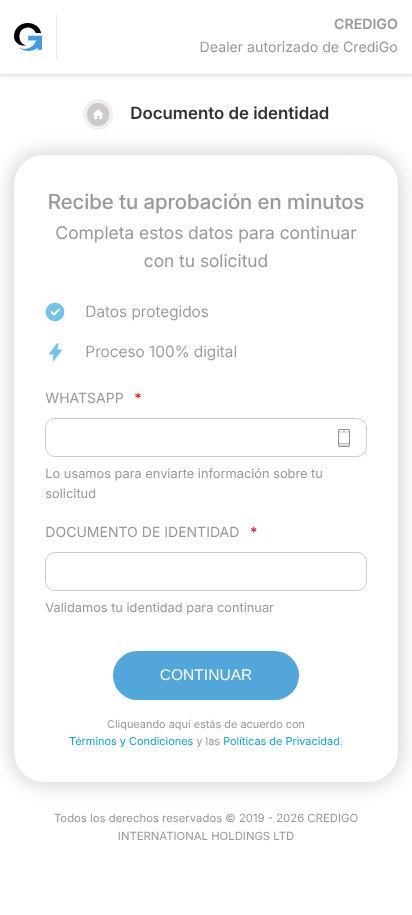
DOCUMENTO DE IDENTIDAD (151, 532)
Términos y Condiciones (131, 741)
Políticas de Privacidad (281, 741)
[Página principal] (28, 36)
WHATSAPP (93, 398)
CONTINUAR (206, 675)
